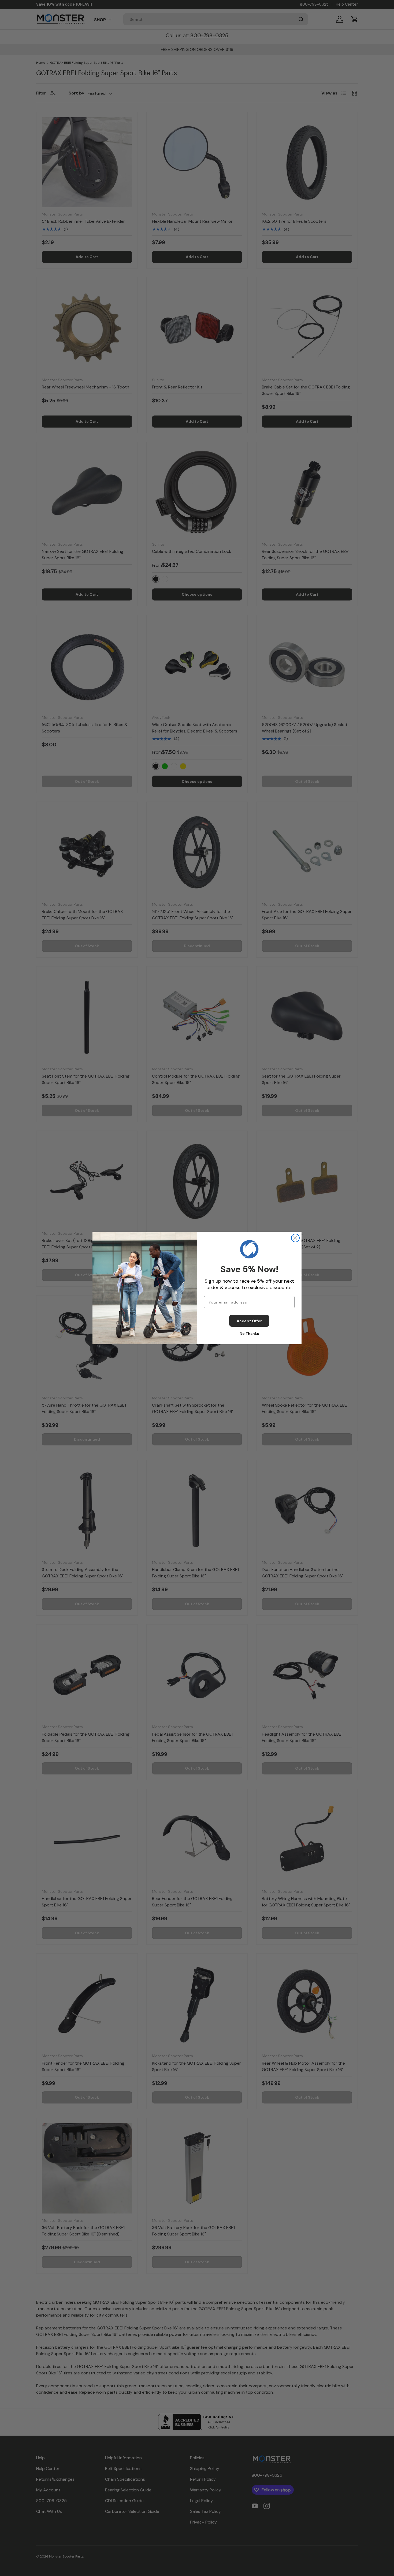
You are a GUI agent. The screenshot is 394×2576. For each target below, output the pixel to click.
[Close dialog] (295, 1238)
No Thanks (249, 1334)
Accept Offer (249, 1321)
